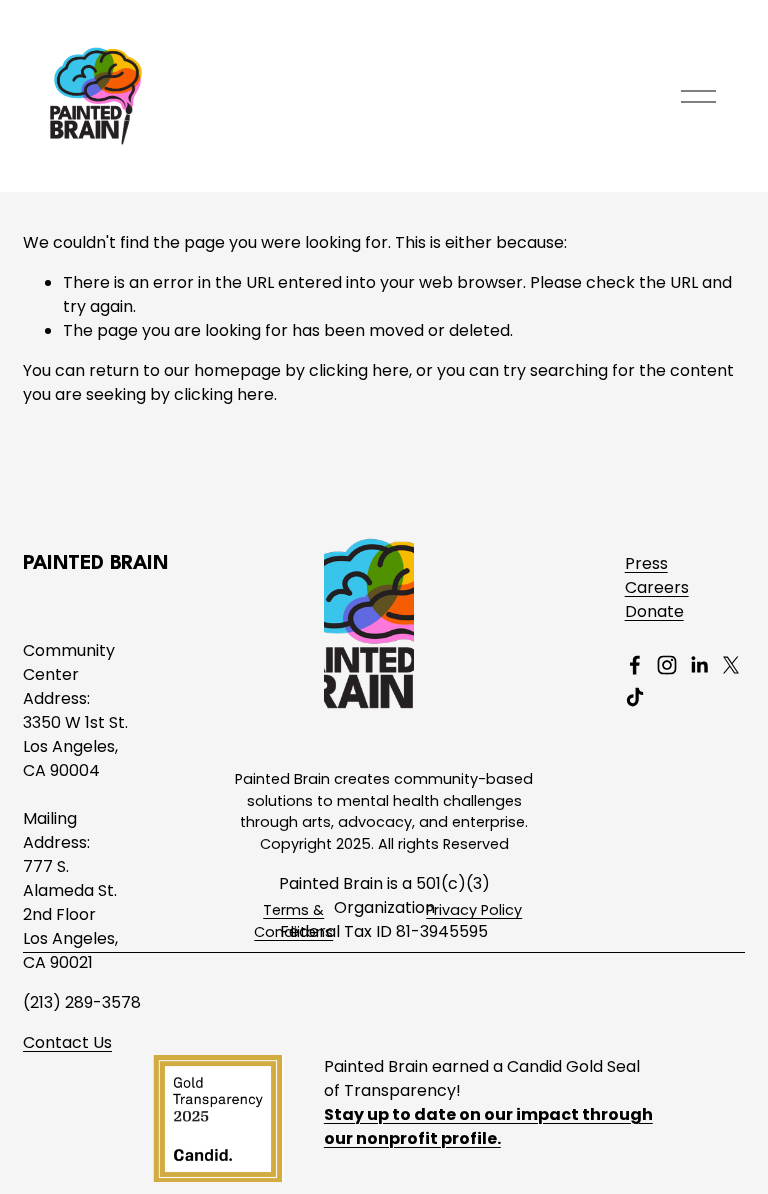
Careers (657, 587)
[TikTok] (635, 697)
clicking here (359, 370)
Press (646, 563)
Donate (654, 611)
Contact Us (67, 1042)
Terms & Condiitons (293, 921)
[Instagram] (667, 665)
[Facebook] (635, 665)
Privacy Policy (474, 910)
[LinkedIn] (699, 665)
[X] (731, 665)
